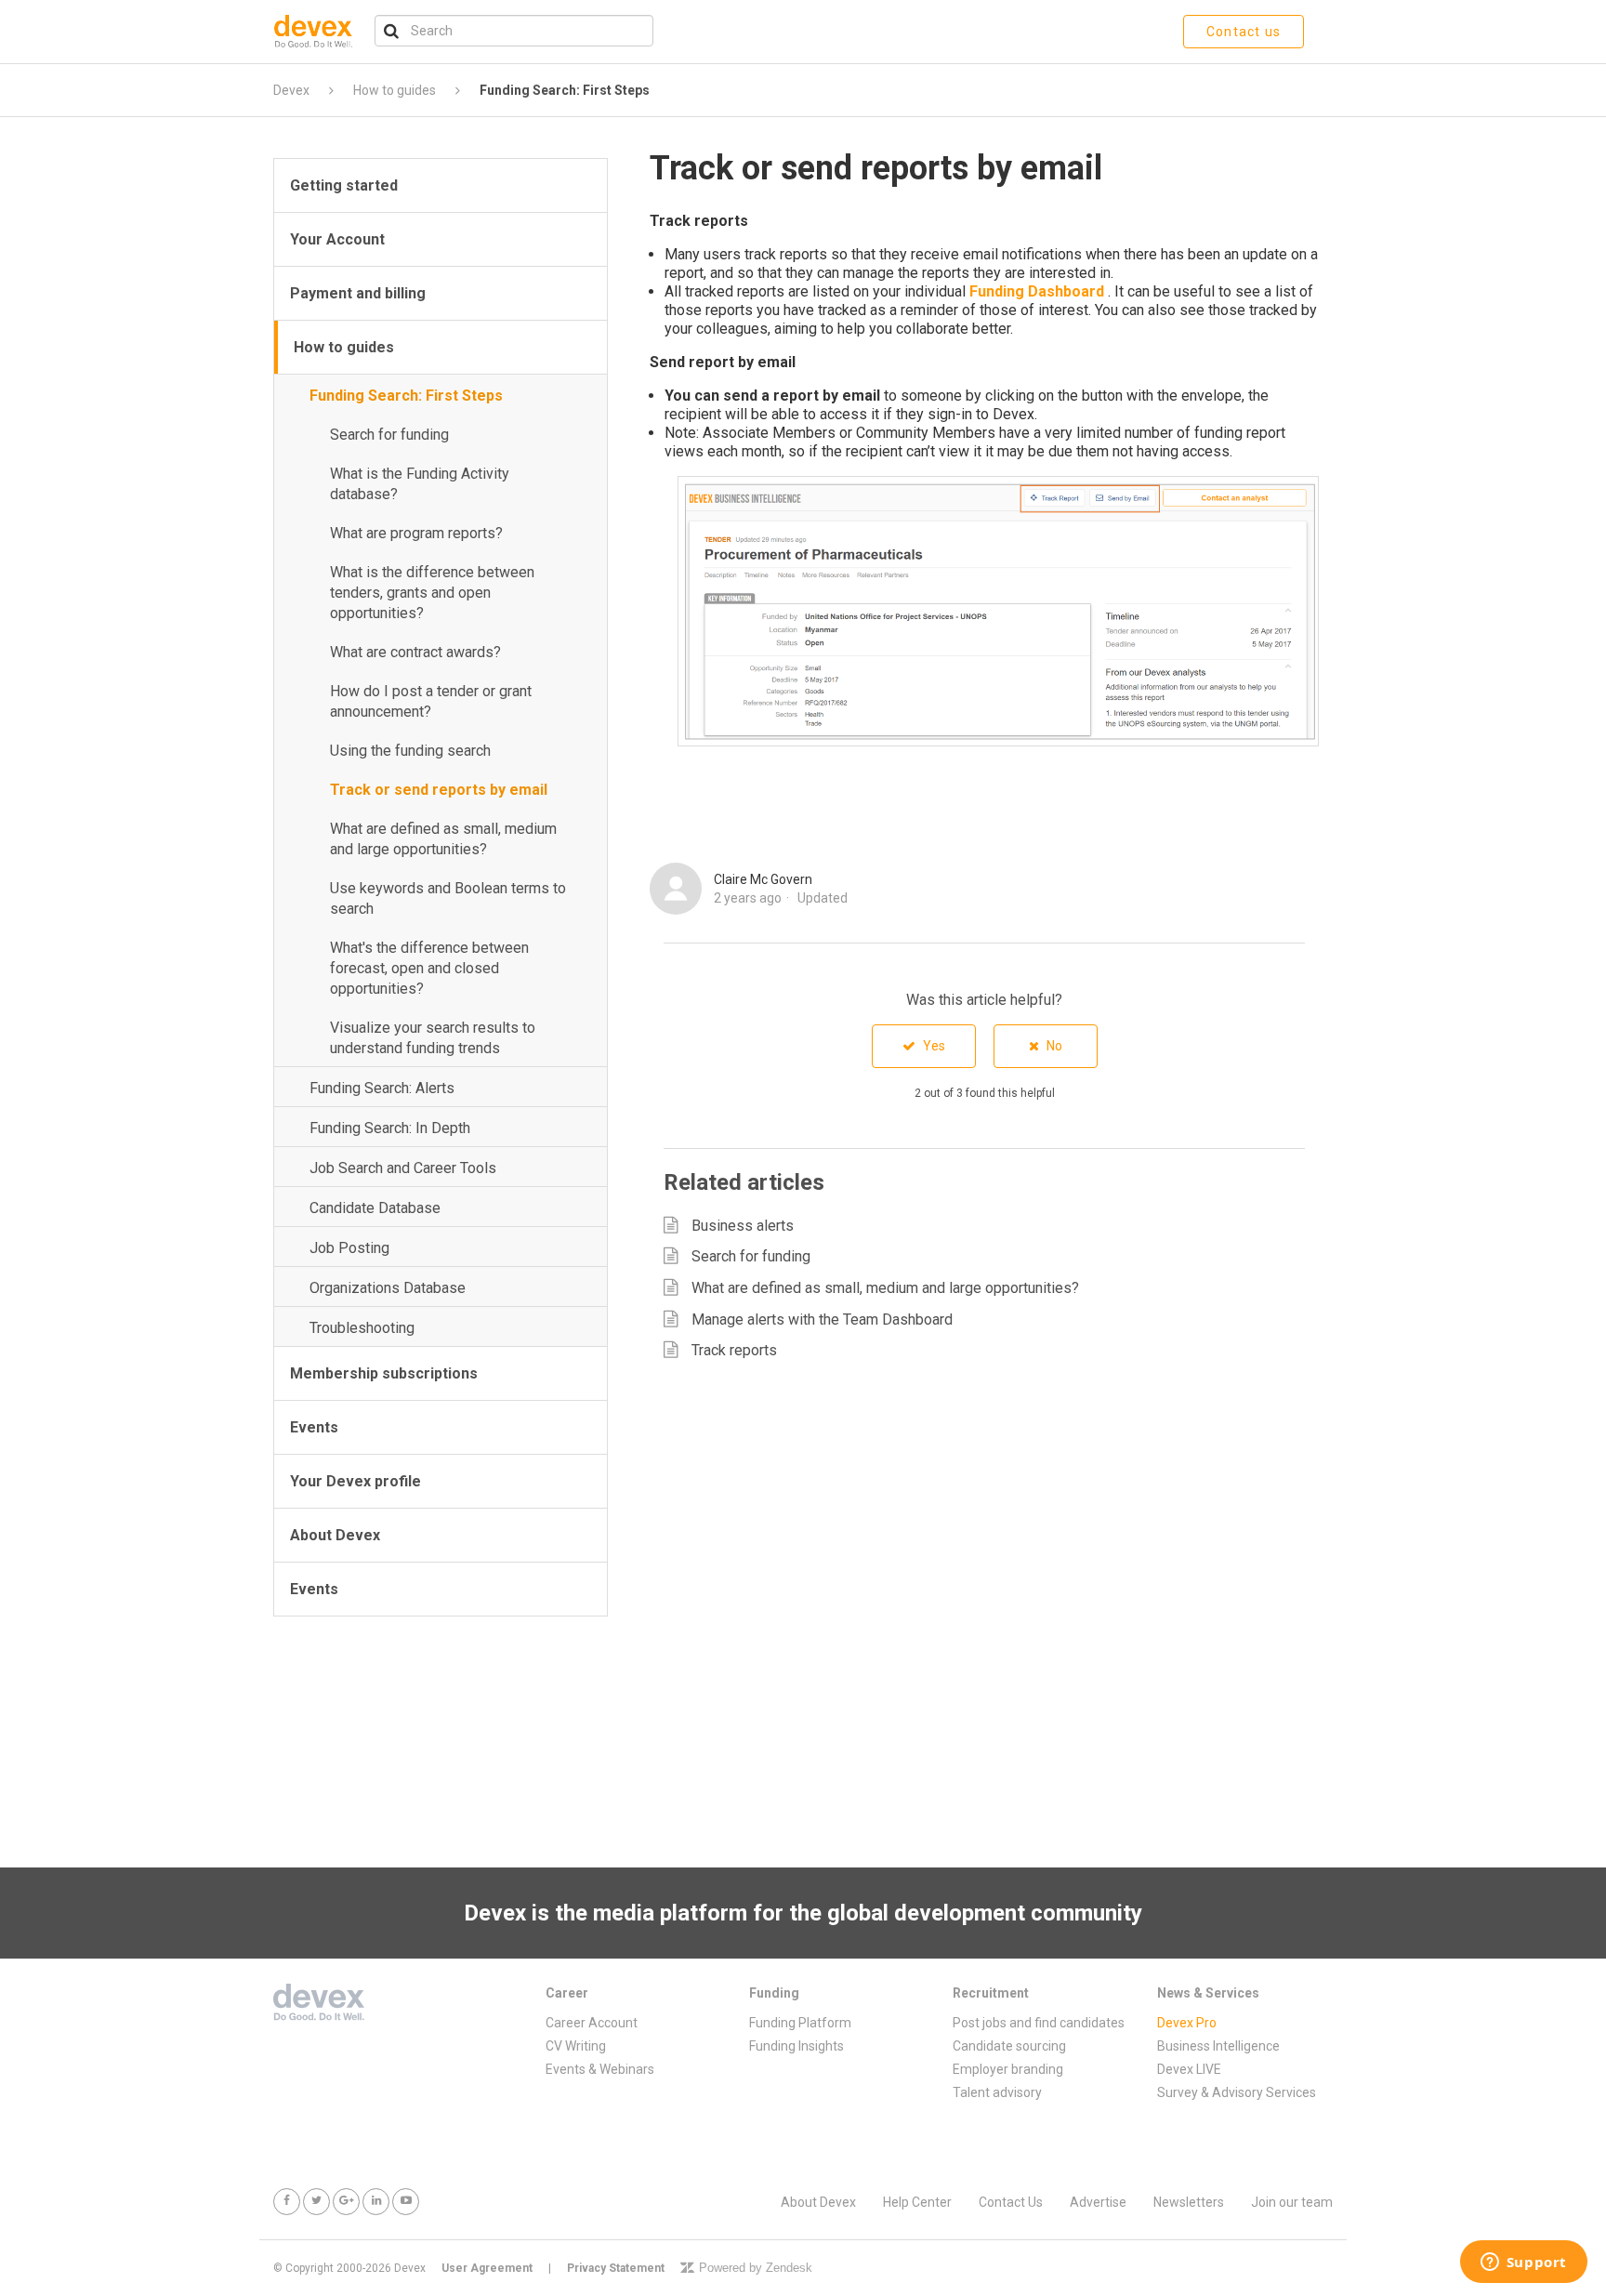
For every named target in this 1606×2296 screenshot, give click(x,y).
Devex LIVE (1189, 2069)
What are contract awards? (415, 652)
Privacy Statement (616, 2268)
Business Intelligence (1218, 2046)
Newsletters (1189, 2202)
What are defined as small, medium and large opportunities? (443, 839)
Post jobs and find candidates (1039, 2023)
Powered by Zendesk (756, 2268)
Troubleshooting (362, 1328)
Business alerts (743, 1226)
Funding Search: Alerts (382, 1088)
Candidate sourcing (1009, 2046)
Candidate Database (375, 1208)
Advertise (1098, 2202)
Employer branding (1008, 2069)
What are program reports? (416, 533)
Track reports (734, 1350)
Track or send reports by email (439, 790)
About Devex (818, 2202)
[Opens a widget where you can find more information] (1523, 2263)
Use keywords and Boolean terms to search (448, 898)
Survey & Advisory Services (1237, 2092)
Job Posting (349, 1248)
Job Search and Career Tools (403, 1168)
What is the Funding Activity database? (420, 484)
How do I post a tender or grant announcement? (431, 701)
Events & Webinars (600, 2069)
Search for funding (389, 435)
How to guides (395, 90)
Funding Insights (796, 2046)
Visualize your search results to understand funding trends (433, 1038)
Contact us (1244, 32)
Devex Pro (1187, 2023)
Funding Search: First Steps (565, 90)
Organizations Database (388, 1288)
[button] (924, 1046)
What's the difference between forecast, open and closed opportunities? (429, 968)
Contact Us (1011, 2202)
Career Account (592, 2023)
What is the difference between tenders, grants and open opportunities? (432, 593)
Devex (291, 90)
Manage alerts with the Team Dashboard (822, 1320)
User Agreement (487, 2268)
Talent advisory (997, 2092)
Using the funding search (410, 751)
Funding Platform (800, 2023)
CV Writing (576, 2046)
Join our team (1292, 2202)
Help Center (917, 2202)
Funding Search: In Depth (390, 1128)
